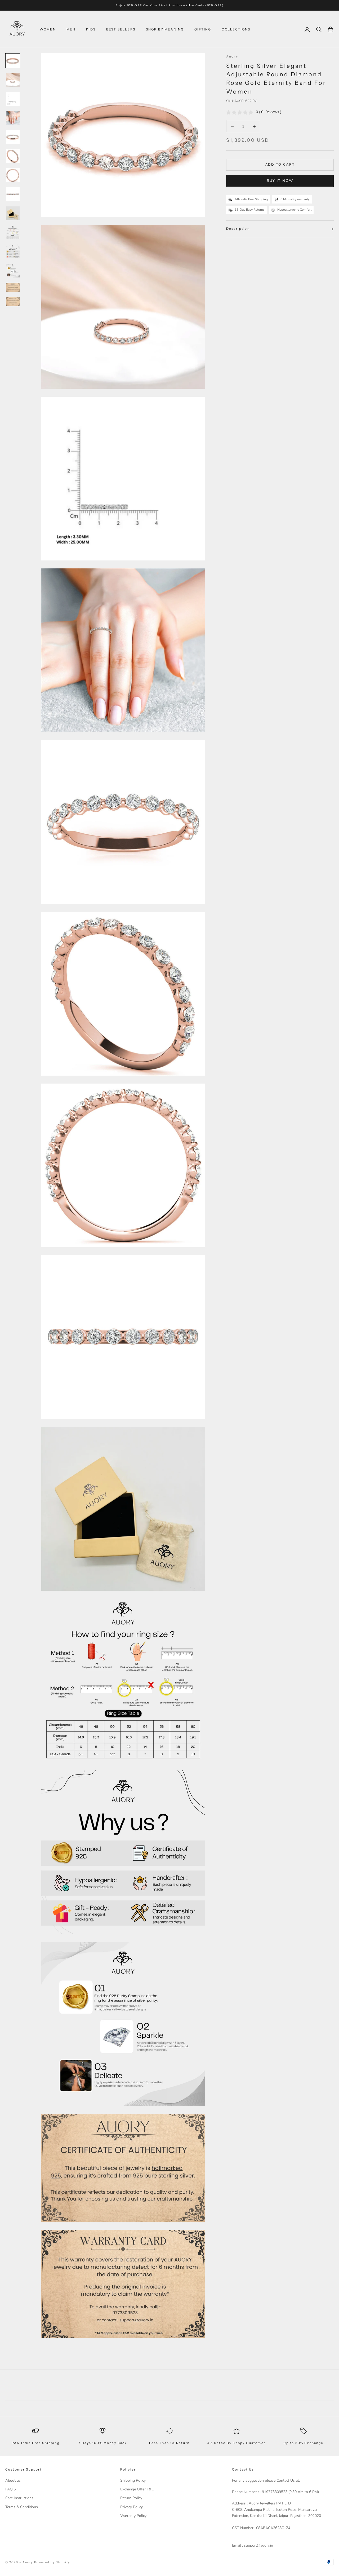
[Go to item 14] (13, 302)
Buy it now (280, 181)
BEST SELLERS (121, 29)
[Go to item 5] (13, 137)
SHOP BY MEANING (165, 29)
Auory (232, 56)
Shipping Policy (133, 2480)
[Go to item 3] (13, 99)
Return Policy (131, 2498)
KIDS (91, 29)
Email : (237, 2545)
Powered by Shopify (52, 2562)
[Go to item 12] (13, 271)
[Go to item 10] (13, 232)
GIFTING (203, 29)
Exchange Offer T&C (137, 2489)
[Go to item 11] (13, 251)
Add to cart (280, 165)
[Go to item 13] (13, 287)
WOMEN (48, 29)
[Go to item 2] (13, 80)
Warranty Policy (133, 2516)
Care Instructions (19, 2498)
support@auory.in (258, 2545)
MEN (71, 29)
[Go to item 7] (13, 175)
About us (13, 2480)
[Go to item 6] (13, 156)
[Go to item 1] (13, 61)
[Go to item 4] (13, 118)
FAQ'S (11, 2489)
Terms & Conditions (22, 2507)
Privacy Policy (131, 2507)
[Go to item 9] (13, 213)
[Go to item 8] (13, 194)
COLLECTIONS (236, 29)
